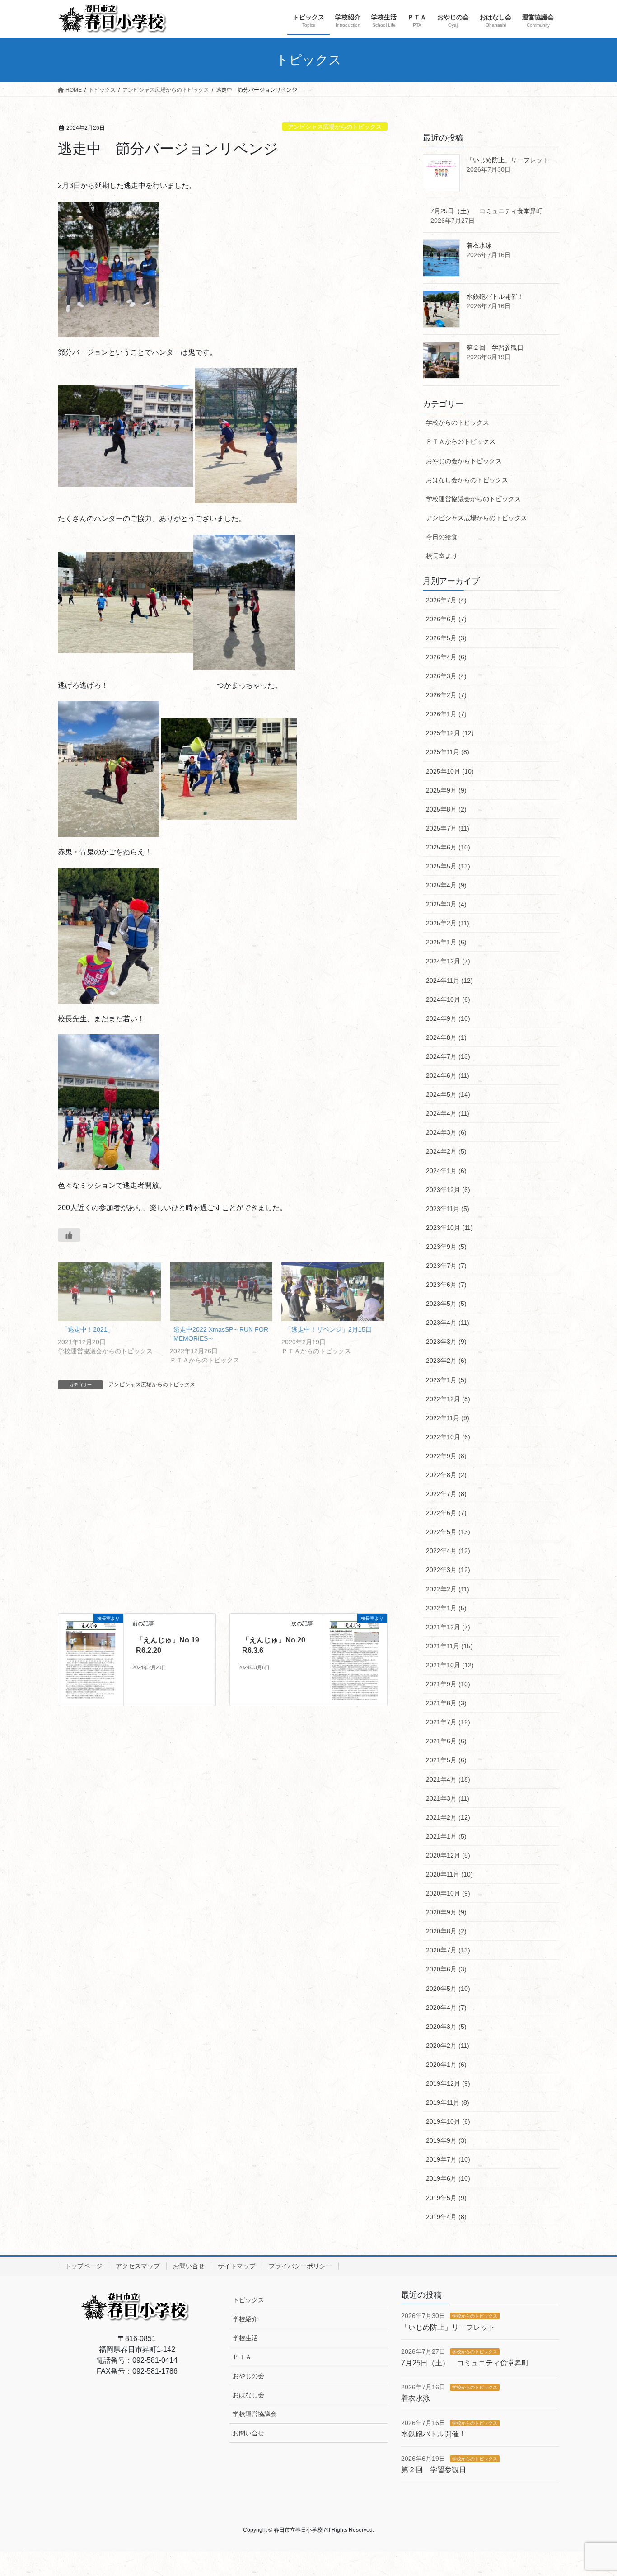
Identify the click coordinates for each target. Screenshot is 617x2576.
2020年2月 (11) (448, 2046)
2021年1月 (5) (446, 1836)
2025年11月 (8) (448, 752)
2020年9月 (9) (446, 1912)
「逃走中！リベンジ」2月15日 (328, 1329)
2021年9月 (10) (448, 1684)
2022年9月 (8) (446, 1456)
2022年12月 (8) (448, 1399)
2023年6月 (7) (446, 1285)
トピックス (248, 2300)
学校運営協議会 (255, 2414)
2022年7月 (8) (446, 1494)
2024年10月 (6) (448, 999)
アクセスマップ (138, 2266)
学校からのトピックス (458, 422)
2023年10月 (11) (449, 1228)
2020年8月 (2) (446, 1931)
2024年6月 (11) (448, 1075)
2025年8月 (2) (446, 809)
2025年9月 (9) (446, 790)
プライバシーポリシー (300, 2266)
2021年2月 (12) (448, 1817)
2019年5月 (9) (446, 2198)
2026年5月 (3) (446, 638)
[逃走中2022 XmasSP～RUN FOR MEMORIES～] (221, 1292)
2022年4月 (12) (448, 1551)
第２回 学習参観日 (495, 347)
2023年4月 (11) (448, 1323)
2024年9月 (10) (448, 1018)
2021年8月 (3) (446, 1703)
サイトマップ (237, 2266)
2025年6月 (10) (448, 847)
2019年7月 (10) (448, 2159)
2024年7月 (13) (448, 1056)
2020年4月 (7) (446, 2008)
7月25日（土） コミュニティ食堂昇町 (486, 211)
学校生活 (245, 2338)
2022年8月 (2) (446, 1475)
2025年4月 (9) (446, 885)
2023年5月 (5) (446, 1304)
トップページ (84, 2266)
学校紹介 (245, 2319)
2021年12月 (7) (448, 1627)
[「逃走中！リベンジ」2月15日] (333, 1292)
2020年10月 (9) (448, 1893)
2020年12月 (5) (448, 1855)
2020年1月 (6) (446, 2065)
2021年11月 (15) (449, 1646)
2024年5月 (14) (448, 1094)
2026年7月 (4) (446, 600)
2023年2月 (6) (446, 1361)
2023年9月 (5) (446, 1247)
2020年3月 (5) (446, 2027)
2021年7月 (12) (448, 1722)
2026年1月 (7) (446, 714)
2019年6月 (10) (448, 2178)
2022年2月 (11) (448, 1589)
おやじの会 (248, 2376)
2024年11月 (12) (449, 981)
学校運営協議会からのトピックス (473, 499)
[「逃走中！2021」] (109, 1292)
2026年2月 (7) (446, 695)
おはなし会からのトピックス (467, 480)
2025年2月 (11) (448, 923)
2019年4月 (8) (446, 2217)
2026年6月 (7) (446, 619)
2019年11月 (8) (448, 2102)
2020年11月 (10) (449, 1874)
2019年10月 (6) (448, 2121)
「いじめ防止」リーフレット (508, 160)
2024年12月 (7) (448, 961)
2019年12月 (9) (448, 2083)
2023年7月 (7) (446, 1266)
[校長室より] (91, 1659)
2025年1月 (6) (446, 942)
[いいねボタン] (69, 1235)
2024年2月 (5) (446, 1151)
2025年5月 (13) (448, 866)
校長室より (442, 556)
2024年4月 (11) (448, 1113)
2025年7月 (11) (448, 828)
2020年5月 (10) (448, 1989)
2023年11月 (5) (448, 1209)
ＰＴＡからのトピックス (461, 441)
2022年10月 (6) (448, 1437)
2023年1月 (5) (446, 1380)
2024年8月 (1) (446, 1037)
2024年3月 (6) (446, 1132)
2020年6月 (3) (446, 1969)
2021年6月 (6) (446, 1741)
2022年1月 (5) (446, 1608)
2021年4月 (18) (448, 1779)
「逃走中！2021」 (88, 1329)
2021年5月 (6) (446, 1760)
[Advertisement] (223, 1511)
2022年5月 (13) (448, 1532)
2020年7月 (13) (448, 1950)
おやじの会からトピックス (464, 461)
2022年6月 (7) (446, 1513)
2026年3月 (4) (446, 676)
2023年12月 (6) (448, 1190)
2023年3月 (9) (446, 1342)
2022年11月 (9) (448, 1418)
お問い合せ (189, 2266)
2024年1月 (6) (446, 1171)
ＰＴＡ (242, 2357)
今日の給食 (442, 537)
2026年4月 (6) (446, 657)
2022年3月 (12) (448, 1570)
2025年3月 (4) (446, 904)
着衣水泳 (479, 245)
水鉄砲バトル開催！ (495, 296)
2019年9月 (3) (446, 2140)
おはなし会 (248, 2395)
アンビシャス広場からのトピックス (335, 127)
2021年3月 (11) (448, 1798)
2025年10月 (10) (450, 771)
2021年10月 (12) (450, 1665)
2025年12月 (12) (450, 733)
